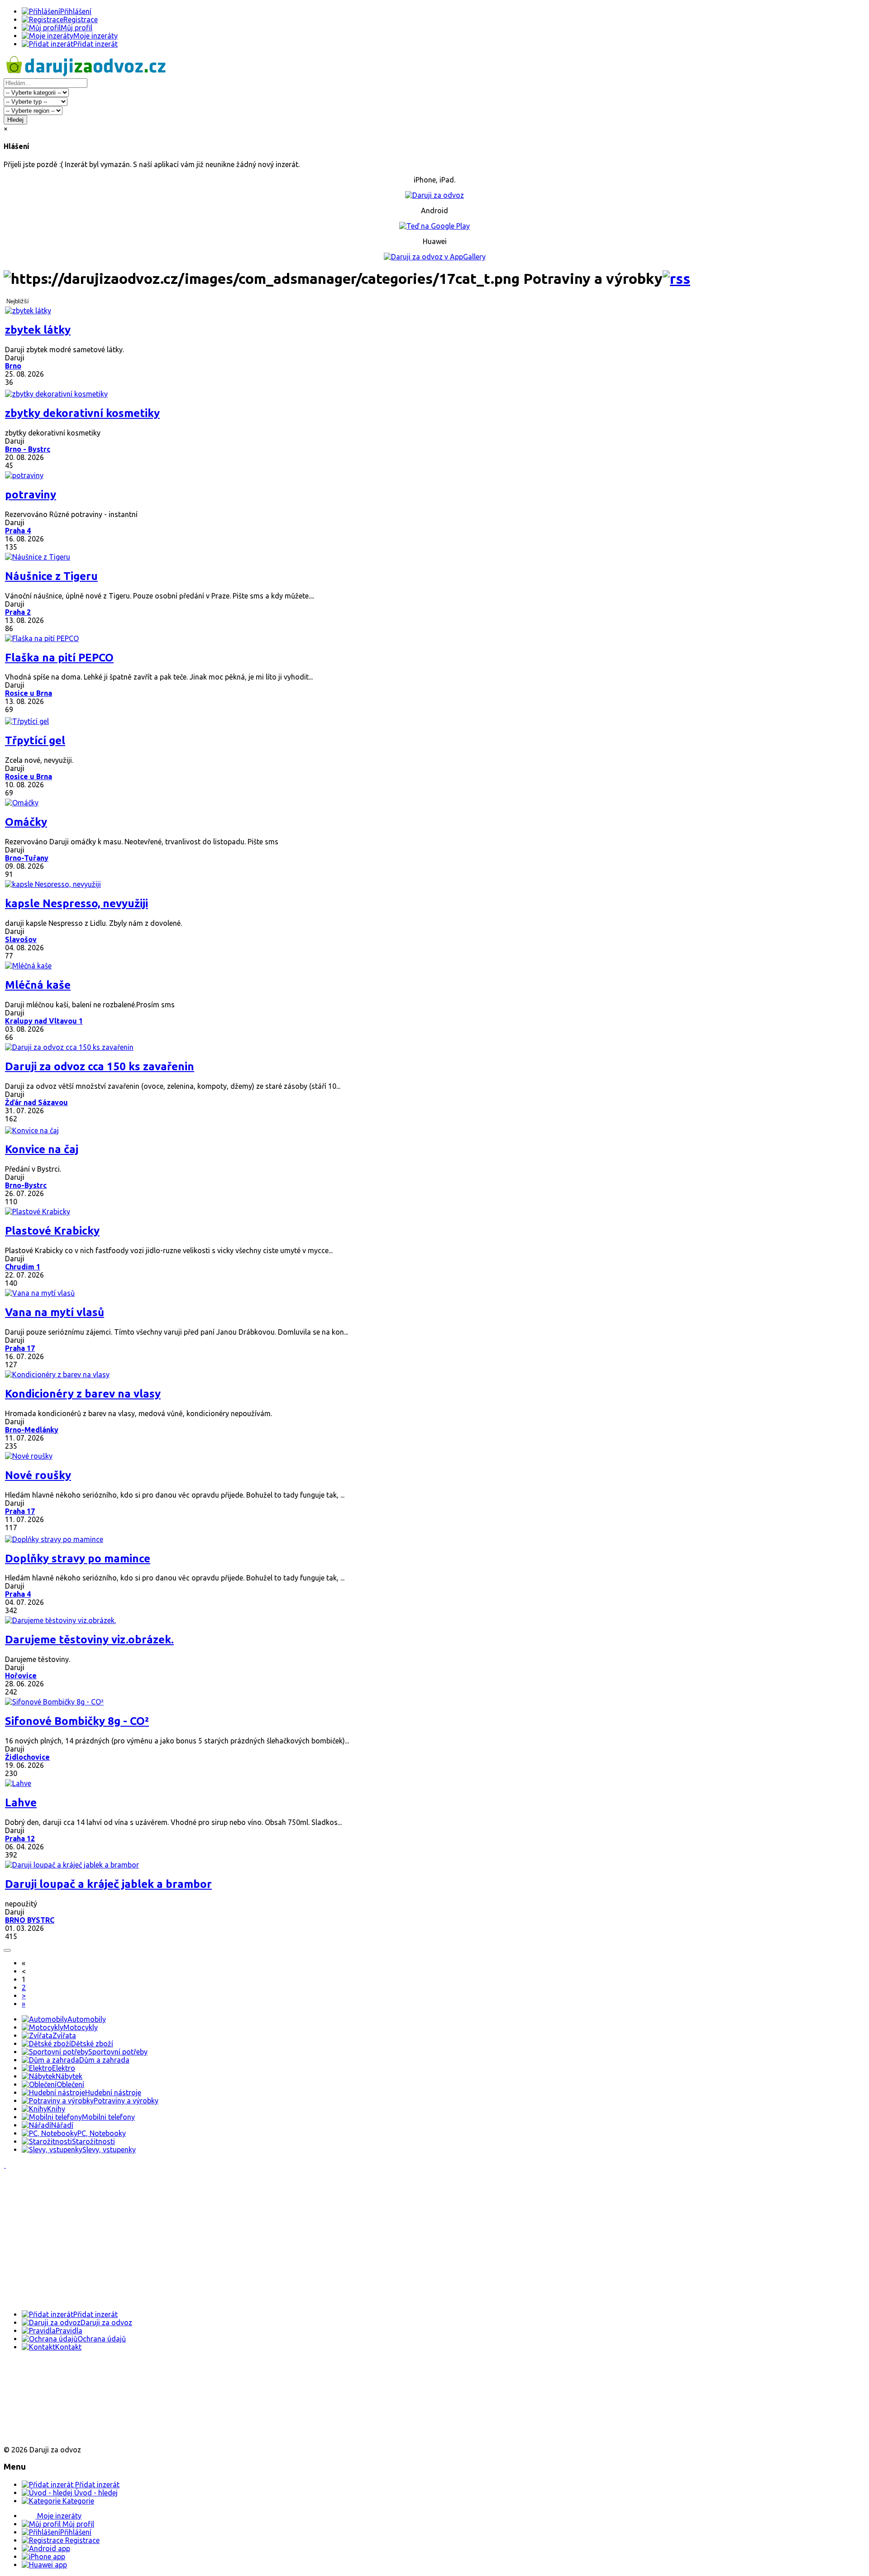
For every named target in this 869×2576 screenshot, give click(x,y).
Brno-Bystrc (26, 1185)
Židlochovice (27, 1757)
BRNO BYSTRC (30, 1920)
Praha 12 (20, 1839)
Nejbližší (18, 301)
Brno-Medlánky (32, 1430)
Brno (13, 366)
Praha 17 (20, 1348)
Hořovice (21, 1676)
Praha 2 (18, 612)
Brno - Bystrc (28, 449)
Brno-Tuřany (27, 858)
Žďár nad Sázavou (36, 1102)
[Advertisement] (275, 2240)
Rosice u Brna (29, 693)
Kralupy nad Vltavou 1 (44, 1021)
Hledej (15, 120)
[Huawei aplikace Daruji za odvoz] (37, 2434)
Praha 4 (18, 531)
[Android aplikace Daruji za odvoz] (37, 2376)
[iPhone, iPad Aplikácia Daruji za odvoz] (33, 2405)
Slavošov (21, 939)
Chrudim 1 (23, 1267)
